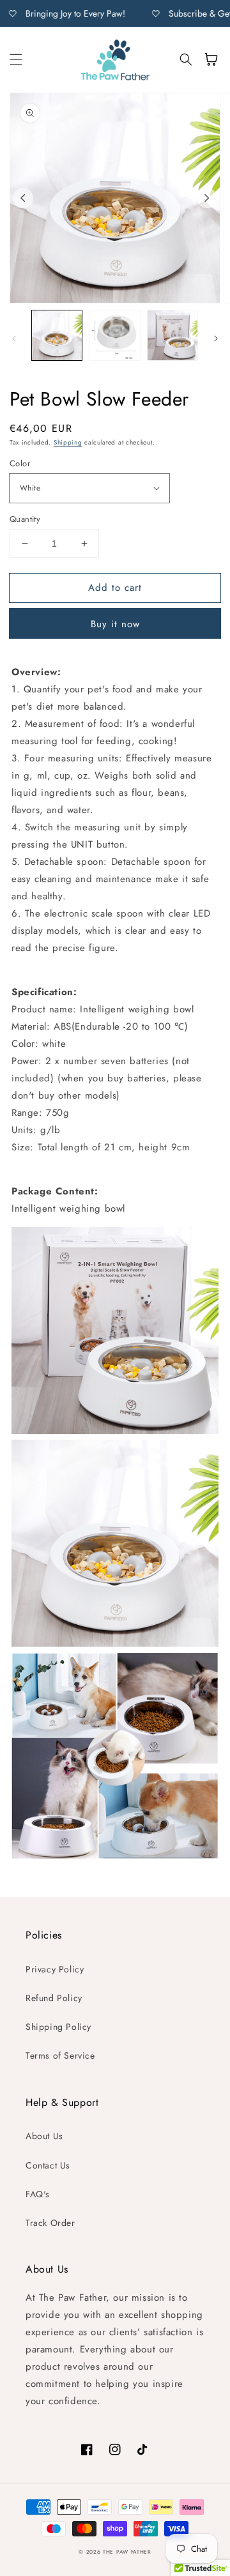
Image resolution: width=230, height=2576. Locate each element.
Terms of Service (60, 2055)
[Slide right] (207, 198)
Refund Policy (54, 1998)
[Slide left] (23, 198)
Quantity (25, 519)
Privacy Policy (55, 1969)
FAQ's (38, 2194)
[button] (16, 59)
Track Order (50, 2223)
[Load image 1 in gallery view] (57, 335)
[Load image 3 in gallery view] (172, 335)
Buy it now (115, 624)
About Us (44, 2136)
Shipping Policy (58, 2027)
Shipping (68, 442)
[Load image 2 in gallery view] (114, 335)
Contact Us (48, 2165)
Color (20, 463)
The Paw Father (127, 2552)
